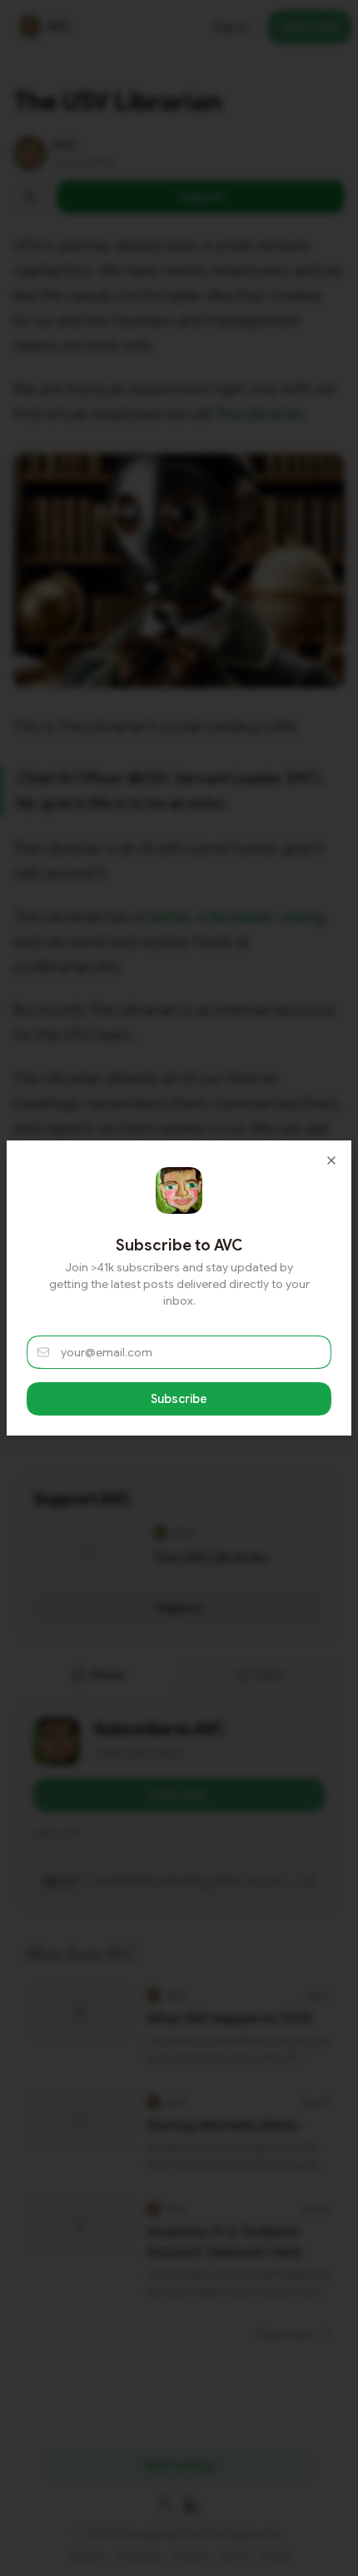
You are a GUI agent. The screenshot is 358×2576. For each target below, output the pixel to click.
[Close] (331, 1160)
